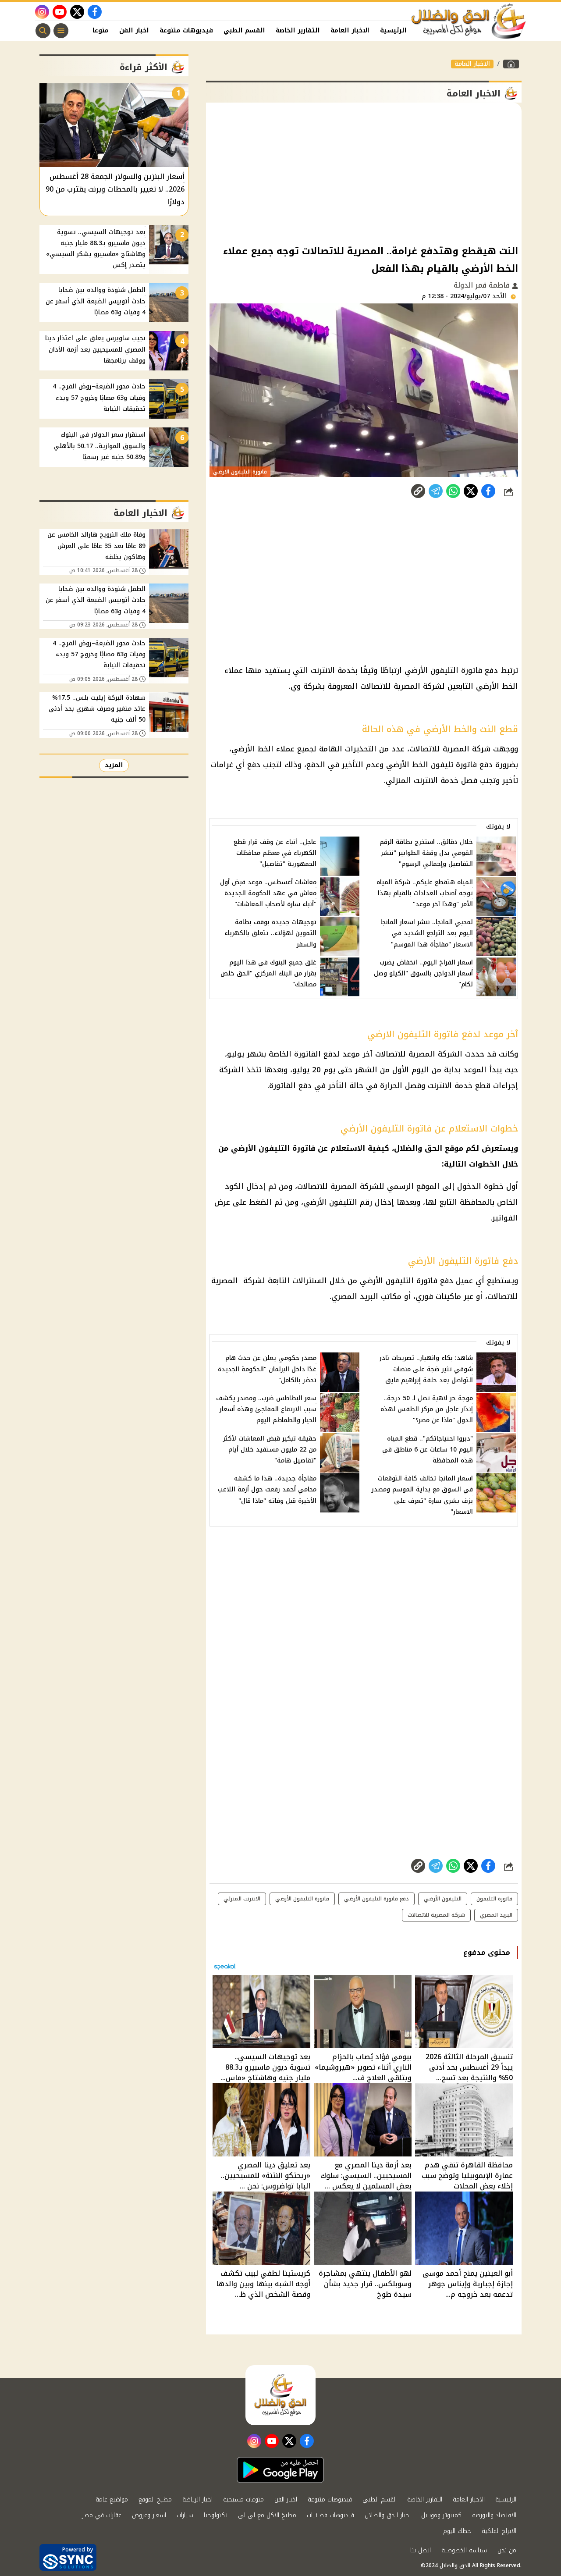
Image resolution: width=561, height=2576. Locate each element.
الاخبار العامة (350, 30)
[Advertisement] (364, 173)
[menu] (61, 31)
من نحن (507, 2550)
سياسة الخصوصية (464, 2550)
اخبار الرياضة (197, 2500)
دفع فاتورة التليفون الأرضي (376, 1899)
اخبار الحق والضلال (388, 2515)
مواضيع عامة (112, 2500)
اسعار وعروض (149, 2515)
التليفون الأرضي (443, 1899)
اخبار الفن (134, 30)
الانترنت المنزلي (242, 1899)
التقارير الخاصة (298, 30)
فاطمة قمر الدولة (483, 285)
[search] (43, 31)
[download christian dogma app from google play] (280, 2470)
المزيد (114, 765)
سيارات (185, 2515)
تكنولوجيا (216, 2515)
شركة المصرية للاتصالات (436, 1915)
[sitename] (280, 2395)
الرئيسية (393, 30)
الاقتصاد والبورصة (494, 2515)
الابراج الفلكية (499, 2531)
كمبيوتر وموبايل (441, 2515)
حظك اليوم (457, 2531)
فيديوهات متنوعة (186, 30)
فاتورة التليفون (494, 1899)
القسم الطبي (244, 30)
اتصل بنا (421, 2550)
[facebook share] (488, 491)
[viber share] (436, 491)
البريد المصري (496, 1915)
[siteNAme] (469, 21)
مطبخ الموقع (155, 2500)
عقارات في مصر (102, 2515)
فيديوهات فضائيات (330, 2515)
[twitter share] (471, 491)
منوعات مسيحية (243, 2500)
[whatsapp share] (453, 491)
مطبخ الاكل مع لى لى (267, 2515)
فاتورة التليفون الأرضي (302, 1899)
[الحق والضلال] (511, 64)
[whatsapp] (418, 491)
